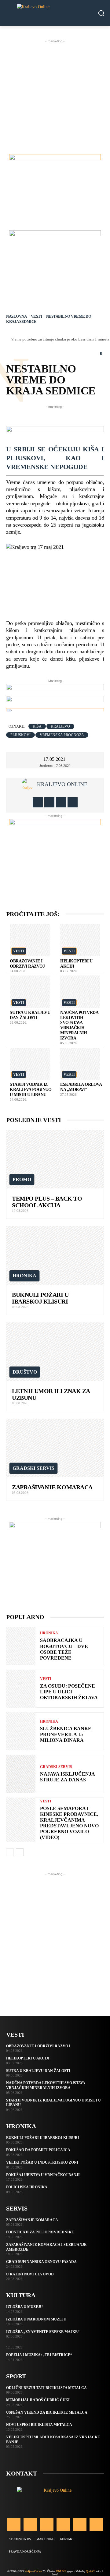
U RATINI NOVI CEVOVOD (30, 2274)
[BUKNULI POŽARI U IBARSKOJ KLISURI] (55, 1255)
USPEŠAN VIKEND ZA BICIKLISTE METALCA (47, 2412)
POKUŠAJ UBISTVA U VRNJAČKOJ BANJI (43, 2175)
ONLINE (61, 2571)
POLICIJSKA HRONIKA (27, 2187)
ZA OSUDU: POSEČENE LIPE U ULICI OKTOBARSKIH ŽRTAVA (69, 1692)
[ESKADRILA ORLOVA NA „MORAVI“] (80, 1064)
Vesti (37, 316)
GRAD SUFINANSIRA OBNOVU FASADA (41, 2262)
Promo (22, 1179)
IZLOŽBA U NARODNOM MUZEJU (36, 2319)
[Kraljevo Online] (55, 13)
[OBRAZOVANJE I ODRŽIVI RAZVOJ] (30, 940)
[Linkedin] (47, 2525)
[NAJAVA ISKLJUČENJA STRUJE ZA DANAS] (21, 1774)
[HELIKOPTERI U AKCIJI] (80, 940)
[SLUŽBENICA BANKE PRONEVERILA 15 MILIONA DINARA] (21, 1731)
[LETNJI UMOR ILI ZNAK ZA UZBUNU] (55, 1352)
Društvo (25, 1372)
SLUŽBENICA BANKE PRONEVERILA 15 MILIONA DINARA (66, 1734)
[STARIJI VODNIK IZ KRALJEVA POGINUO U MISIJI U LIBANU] (30, 1064)
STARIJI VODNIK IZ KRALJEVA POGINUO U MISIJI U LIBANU (31, 1090)
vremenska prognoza (62, 735)
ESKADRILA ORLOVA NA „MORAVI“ (81, 1087)
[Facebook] (38, 802)
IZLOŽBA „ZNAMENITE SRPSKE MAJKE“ (43, 2332)
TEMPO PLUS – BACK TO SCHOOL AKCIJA (47, 1202)
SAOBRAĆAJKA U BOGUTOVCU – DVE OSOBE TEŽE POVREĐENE (64, 1649)
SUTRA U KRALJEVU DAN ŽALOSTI (30, 1015)
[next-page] (20, 1852)
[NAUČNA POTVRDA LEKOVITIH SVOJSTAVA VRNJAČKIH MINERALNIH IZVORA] (80, 992)
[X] (61, 802)
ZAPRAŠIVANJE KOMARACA (52, 1487)
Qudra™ (91, 2571)
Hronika (24, 1276)
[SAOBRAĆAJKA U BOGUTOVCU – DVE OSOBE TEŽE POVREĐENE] (21, 1646)
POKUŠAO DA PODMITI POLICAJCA (38, 2150)
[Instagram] (49, 802)
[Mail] (63, 2525)
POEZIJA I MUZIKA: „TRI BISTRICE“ (39, 2355)
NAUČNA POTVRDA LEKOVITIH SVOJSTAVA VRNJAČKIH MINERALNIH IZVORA (46, 2085)
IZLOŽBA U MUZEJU (24, 2307)
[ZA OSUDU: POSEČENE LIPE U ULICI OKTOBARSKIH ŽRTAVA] (21, 1689)
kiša (37, 726)
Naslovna (16, 316)
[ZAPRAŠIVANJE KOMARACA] (55, 1448)
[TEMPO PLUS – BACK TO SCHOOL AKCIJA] (55, 1159)
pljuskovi (20, 735)
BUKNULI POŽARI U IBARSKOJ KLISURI (40, 1298)
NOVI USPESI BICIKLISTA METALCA (39, 2425)
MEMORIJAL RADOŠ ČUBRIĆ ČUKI (38, 2400)
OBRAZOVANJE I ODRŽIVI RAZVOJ (27, 964)
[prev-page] (10, 1852)
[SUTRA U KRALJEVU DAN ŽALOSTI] (30, 992)
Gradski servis (33, 1468)
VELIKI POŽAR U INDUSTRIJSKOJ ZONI (42, 2162)
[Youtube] (73, 802)
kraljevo (60, 726)
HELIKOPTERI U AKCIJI (28, 2058)
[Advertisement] (55, 99)
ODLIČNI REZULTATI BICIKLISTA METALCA (46, 2388)
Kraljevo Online (62, 784)
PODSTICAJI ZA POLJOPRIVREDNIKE (40, 2232)
